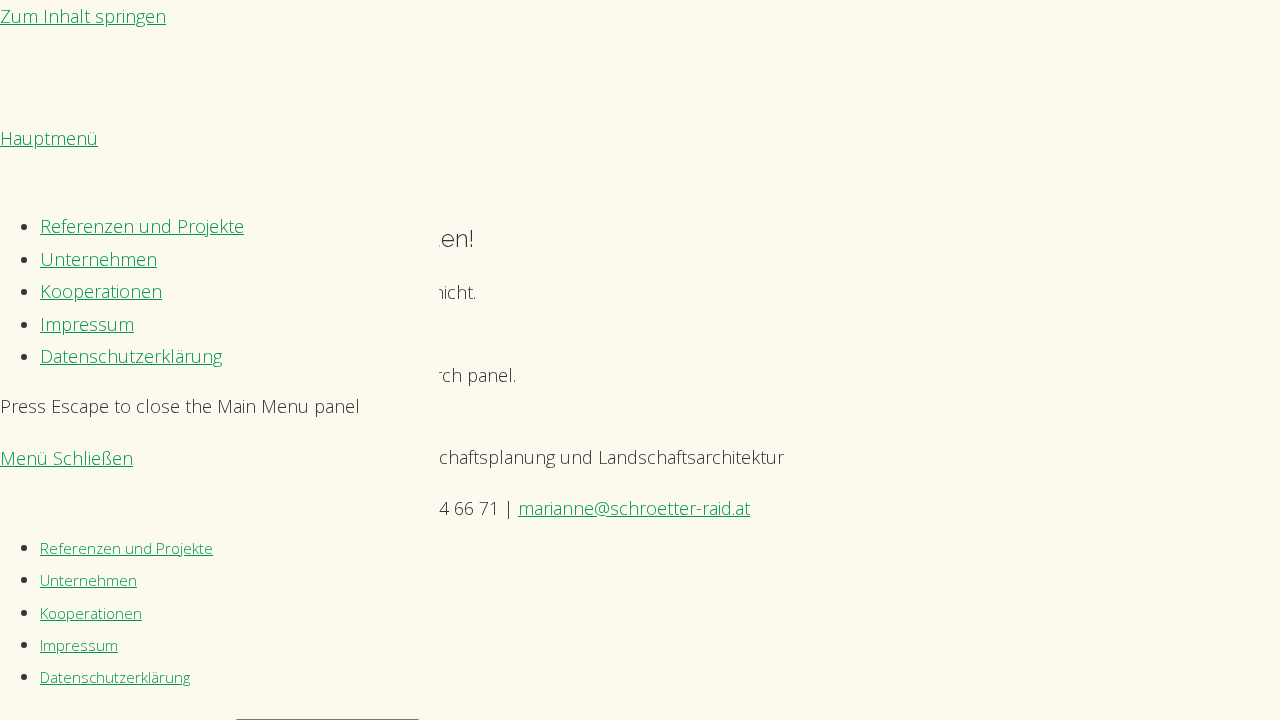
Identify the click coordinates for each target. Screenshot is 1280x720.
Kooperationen (91, 613)
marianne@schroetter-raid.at (634, 508)
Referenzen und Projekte (126, 548)
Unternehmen (88, 580)
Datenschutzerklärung (115, 677)
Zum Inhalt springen (83, 16)
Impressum (79, 645)
